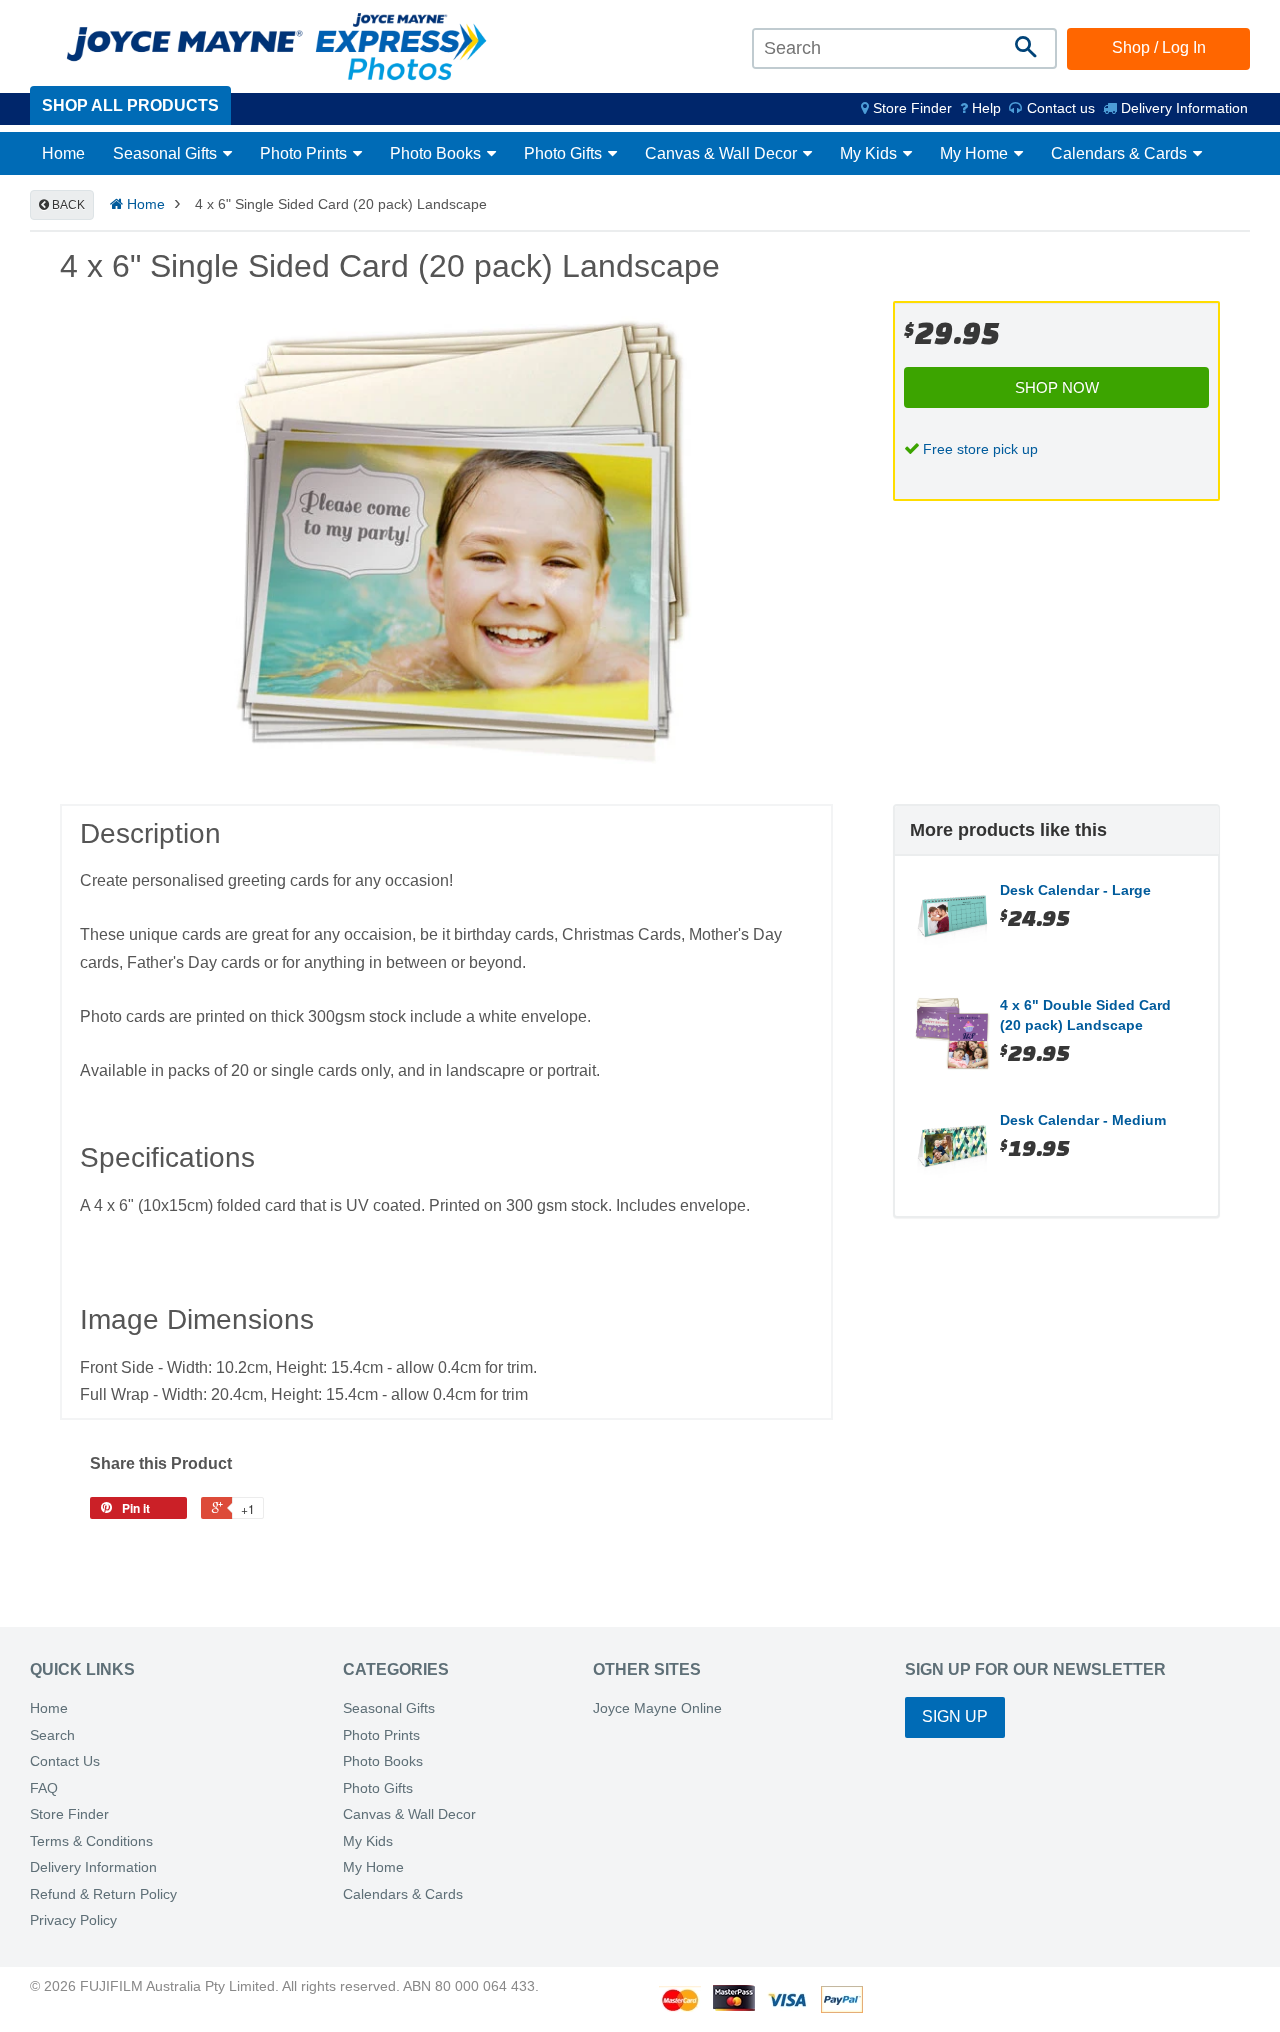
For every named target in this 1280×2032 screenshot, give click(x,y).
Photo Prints (305, 153)
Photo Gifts (565, 153)
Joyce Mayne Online (657, 1708)
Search (52, 1735)
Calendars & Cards (1121, 153)
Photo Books (437, 153)
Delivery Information (1182, 108)
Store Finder (69, 1814)
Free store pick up (980, 449)
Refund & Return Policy (103, 1894)
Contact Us (65, 1761)
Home (63, 153)
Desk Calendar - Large (1075, 890)
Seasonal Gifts (167, 153)
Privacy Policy (73, 1920)
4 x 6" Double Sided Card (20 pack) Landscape (1085, 1015)
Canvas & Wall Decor (723, 153)
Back (67, 205)
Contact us (1059, 108)
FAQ (44, 1788)
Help (984, 108)
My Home (976, 153)
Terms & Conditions (91, 1841)
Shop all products (130, 105)
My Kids (870, 153)
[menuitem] (906, 108)
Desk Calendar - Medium (1083, 1120)
